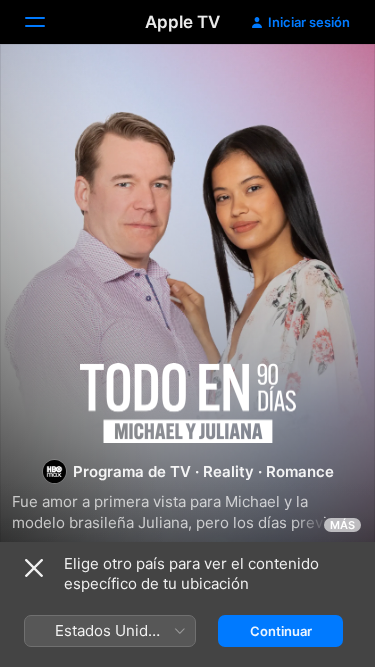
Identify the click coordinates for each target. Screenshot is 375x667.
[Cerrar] (34, 568)
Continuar (281, 631)
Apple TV (182, 22)
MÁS (342, 525)
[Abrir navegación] (47, 22)
